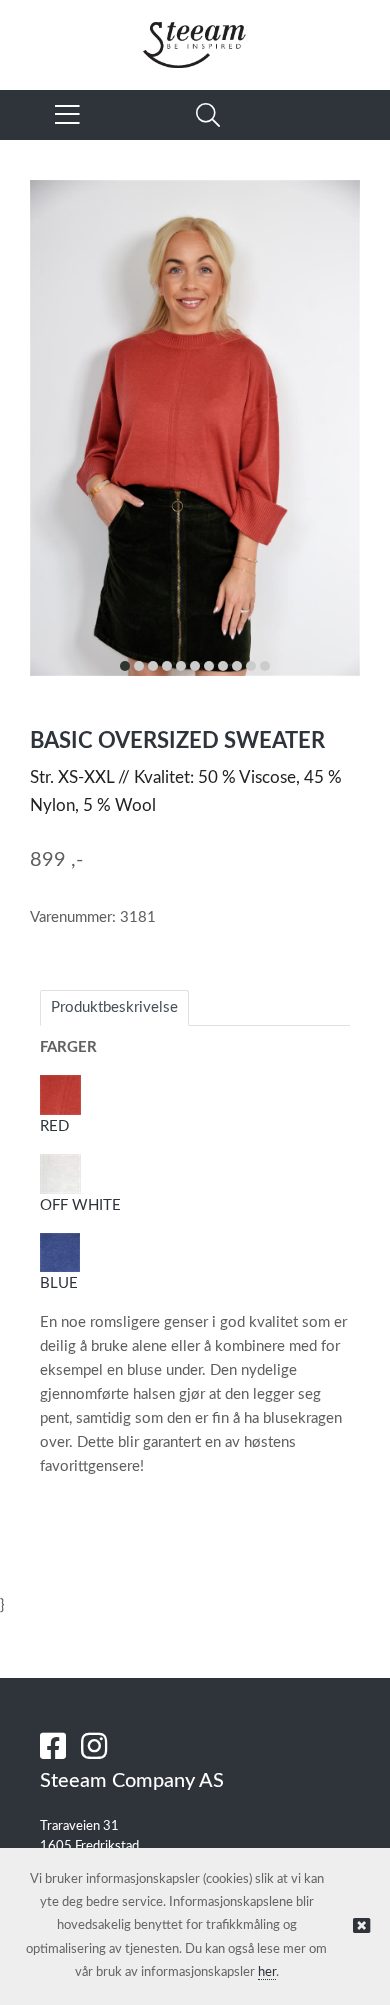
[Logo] (195, 35)
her (267, 1972)
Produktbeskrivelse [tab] (114, 1007)
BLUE (61, 1283)
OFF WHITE (80, 1205)
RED (54, 1126)
